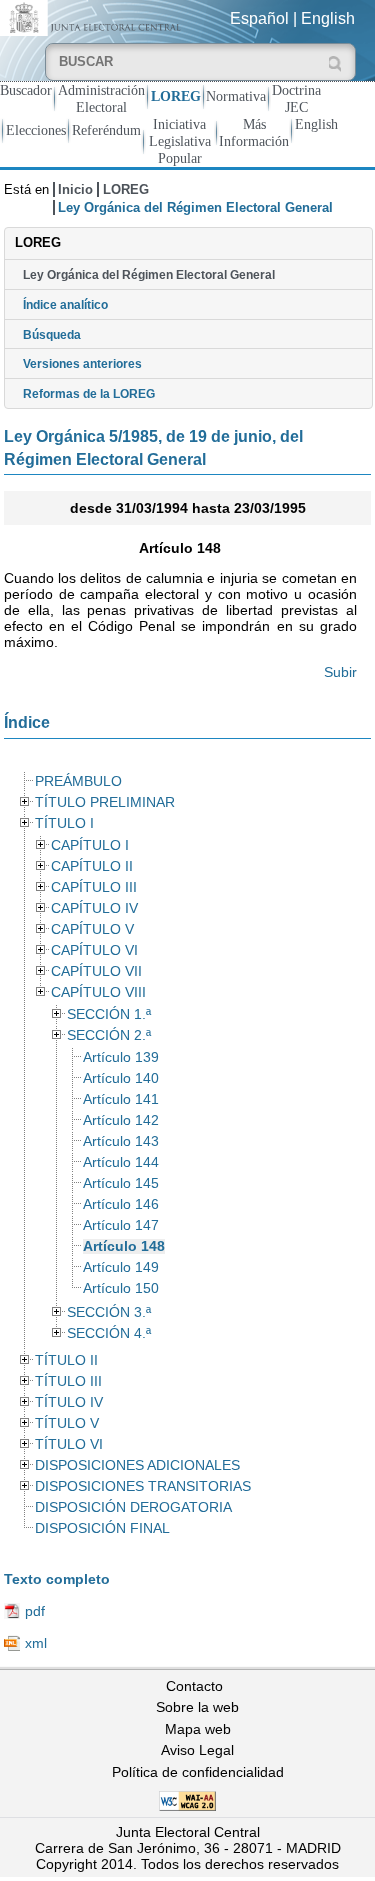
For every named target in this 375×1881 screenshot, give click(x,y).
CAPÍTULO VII (96, 971)
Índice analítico (65, 305)
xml (36, 1643)
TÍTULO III (68, 1381)
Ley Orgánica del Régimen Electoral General (149, 275)
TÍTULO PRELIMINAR (105, 802)
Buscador (26, 90)
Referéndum (106, 130)
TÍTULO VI (69, 1444)
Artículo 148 (124, 1246)
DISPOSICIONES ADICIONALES (137, 1465)
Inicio (75, 189)
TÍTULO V (67, 1423)
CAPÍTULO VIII (98, 992)
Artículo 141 (121, 1099)
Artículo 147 (121, 1225)
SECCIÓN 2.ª (109, 1035)
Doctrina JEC (296, 98)
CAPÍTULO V (92, 929)
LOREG (176, 96)
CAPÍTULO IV (94, 908)
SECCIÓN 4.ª (109, 1333)
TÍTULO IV (69, 1402)
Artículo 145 (121, 1183)
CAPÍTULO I (90, 845)
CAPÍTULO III (94, 887)
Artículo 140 (121, 1078)
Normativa (236, 96)
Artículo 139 (121, 1057)
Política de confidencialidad (198, 1772)
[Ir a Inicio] (93, 16)
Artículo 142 (121, 1120)
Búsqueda (52, 335)
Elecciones (36, 130)
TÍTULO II (66, 1360)
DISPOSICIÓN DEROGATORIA (133, 1507)
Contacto (194, 1686)
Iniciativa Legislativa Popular (180, 141)
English (328, 18)
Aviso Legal (197, 1750)
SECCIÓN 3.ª (109, 1312)
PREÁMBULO (78, 781)
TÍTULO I (64, 823)
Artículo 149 (121, 1267)
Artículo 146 (121, 1204)
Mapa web (198, 1729)
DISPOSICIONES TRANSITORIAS (143, 1486)
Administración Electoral (101, 98)
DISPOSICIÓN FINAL (102, 1528)
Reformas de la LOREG (89, 394)
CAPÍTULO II (92, 866)
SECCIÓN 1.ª (109, 1014)
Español (259, 18)
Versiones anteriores (82, 364)
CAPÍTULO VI (94, 950)
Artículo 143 (121, 1141)
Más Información (254, 132)
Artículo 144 (121, 1162)
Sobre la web (197, 1707)
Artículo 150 (121, 1288)
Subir (340, 672)
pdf (35, 1611)
